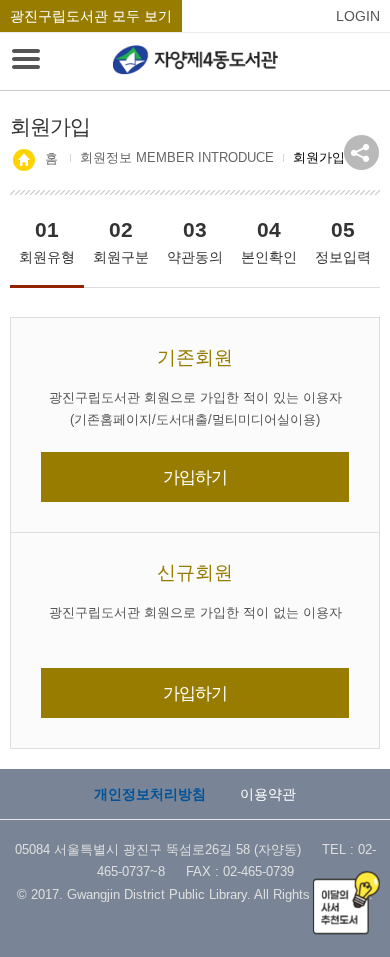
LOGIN (358, 16)
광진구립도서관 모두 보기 (91, 16)
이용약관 (268, 794)
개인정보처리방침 (150, 794)
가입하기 (195, 477)
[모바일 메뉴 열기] (26, 61)
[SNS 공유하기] (361, 152)
